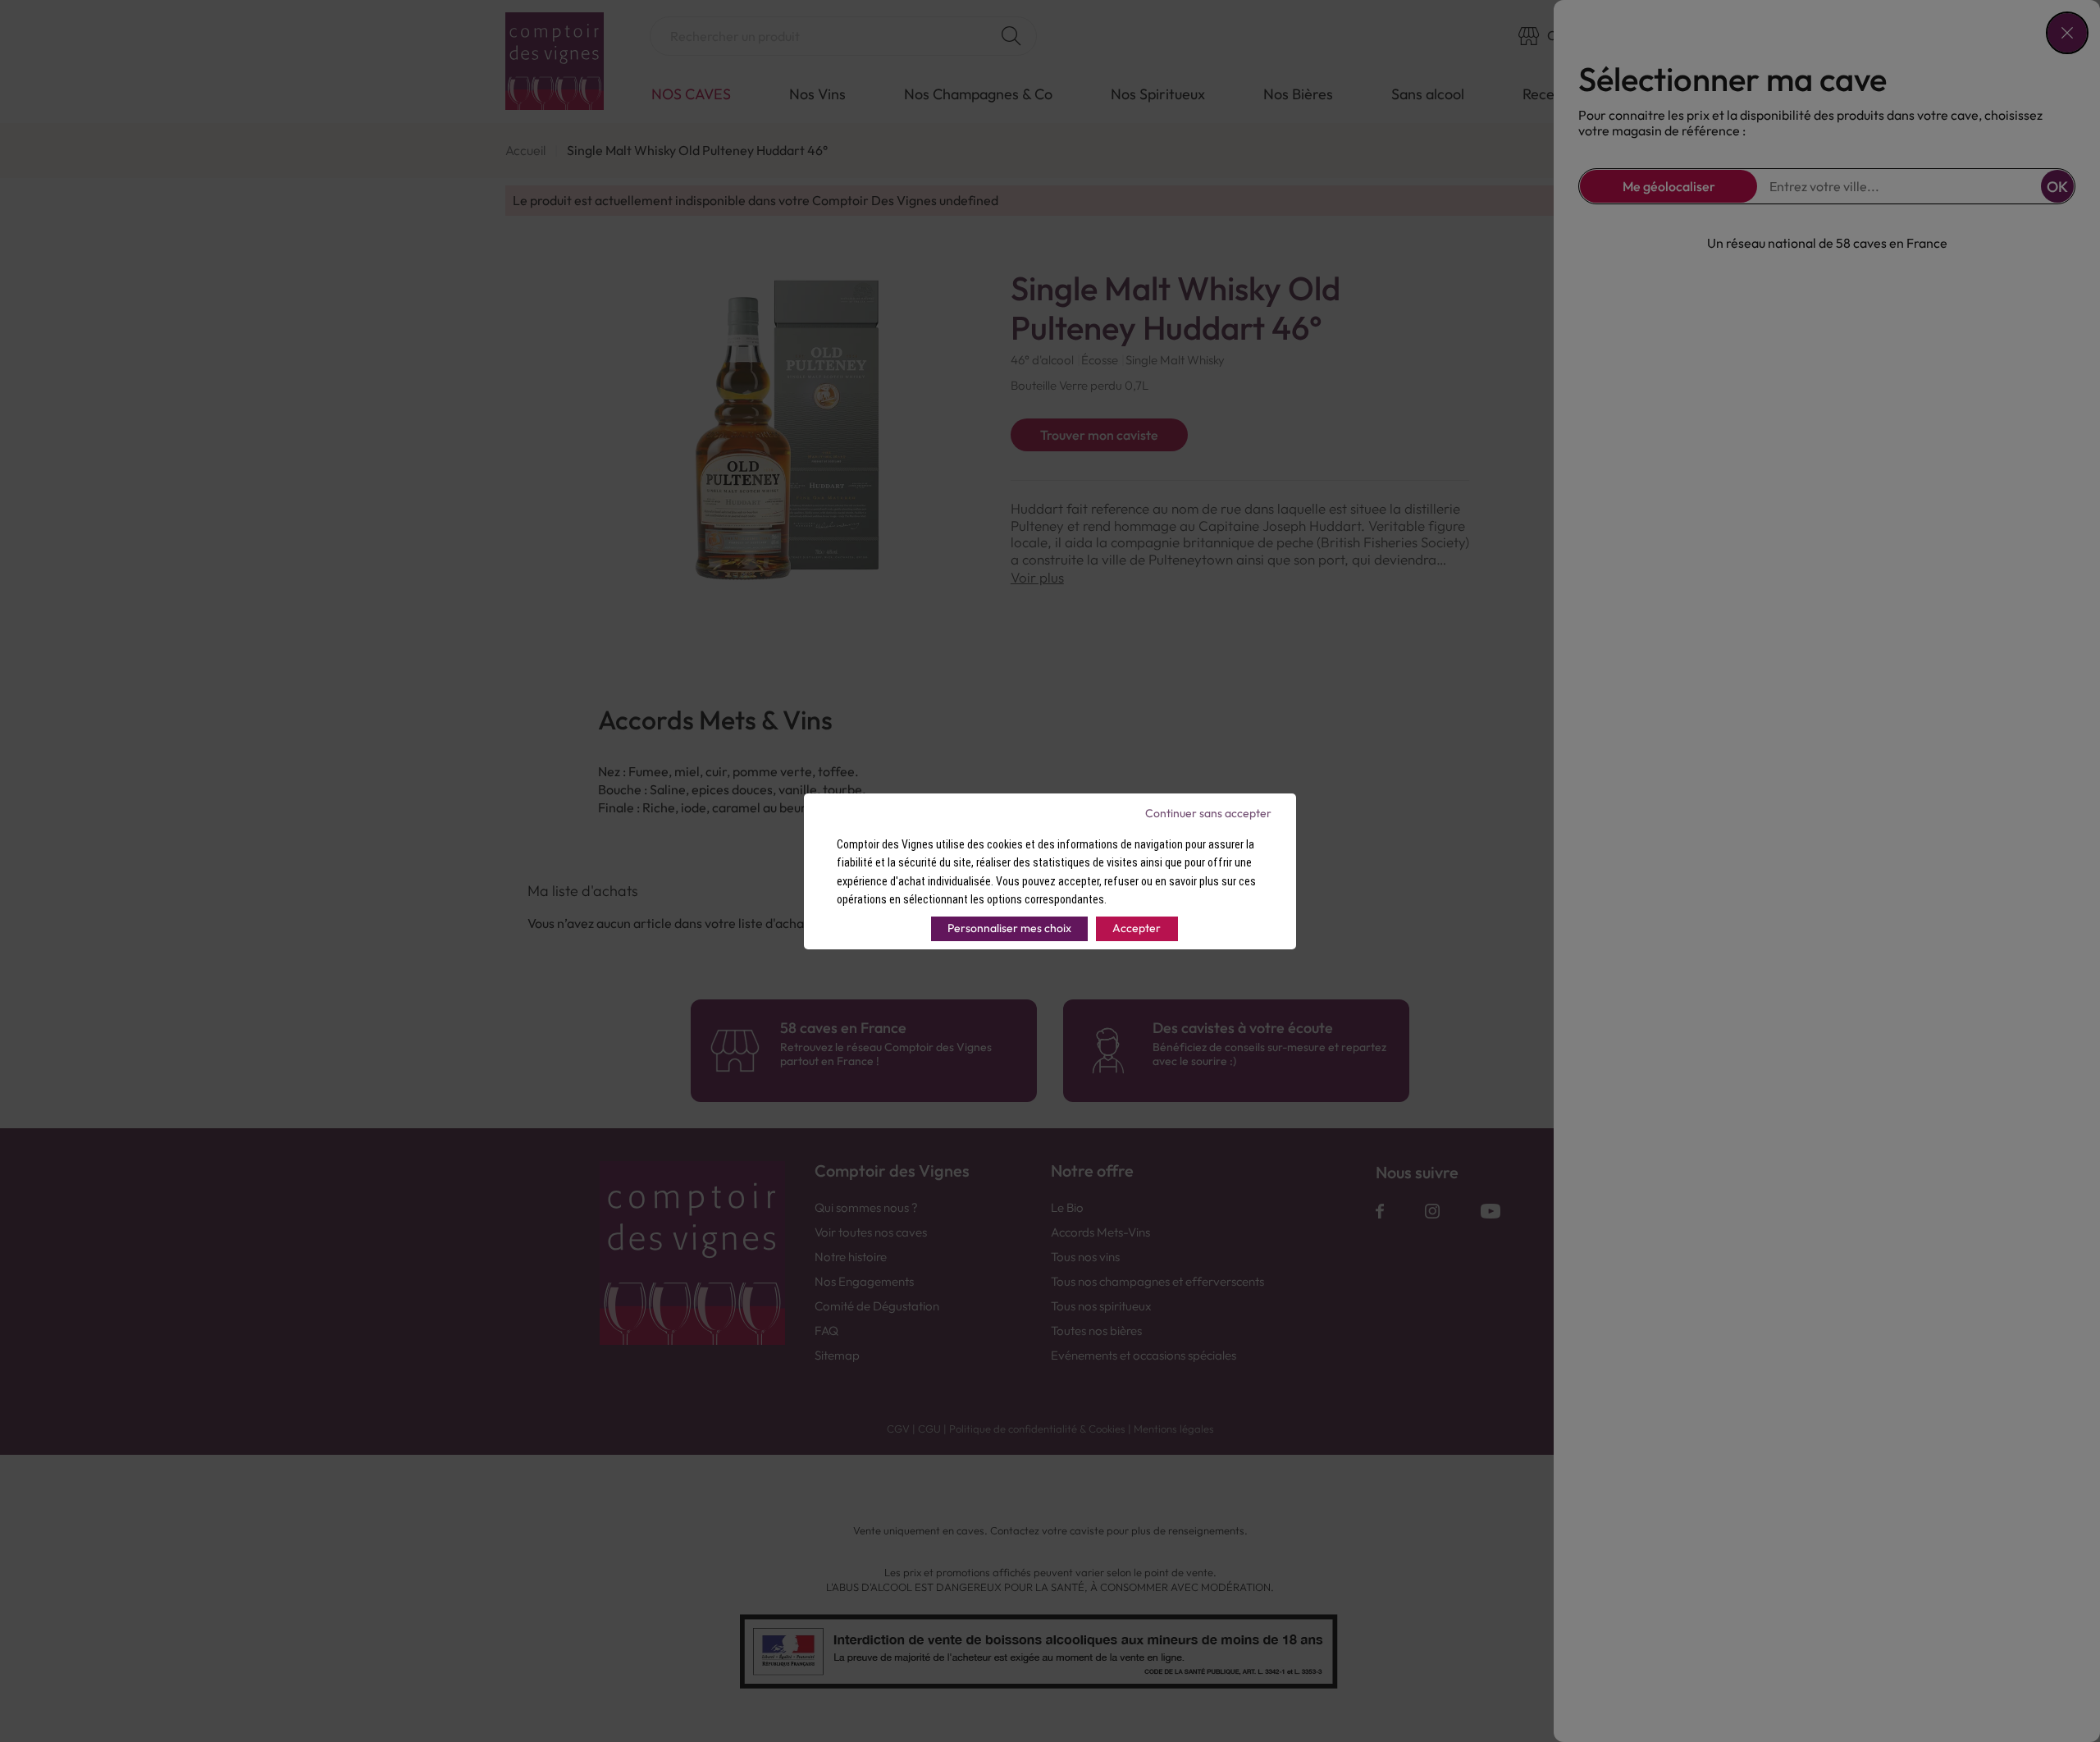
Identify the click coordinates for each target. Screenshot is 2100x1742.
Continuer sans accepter (1208, 813)
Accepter (1137, 928)
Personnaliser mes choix (1009, 928)
